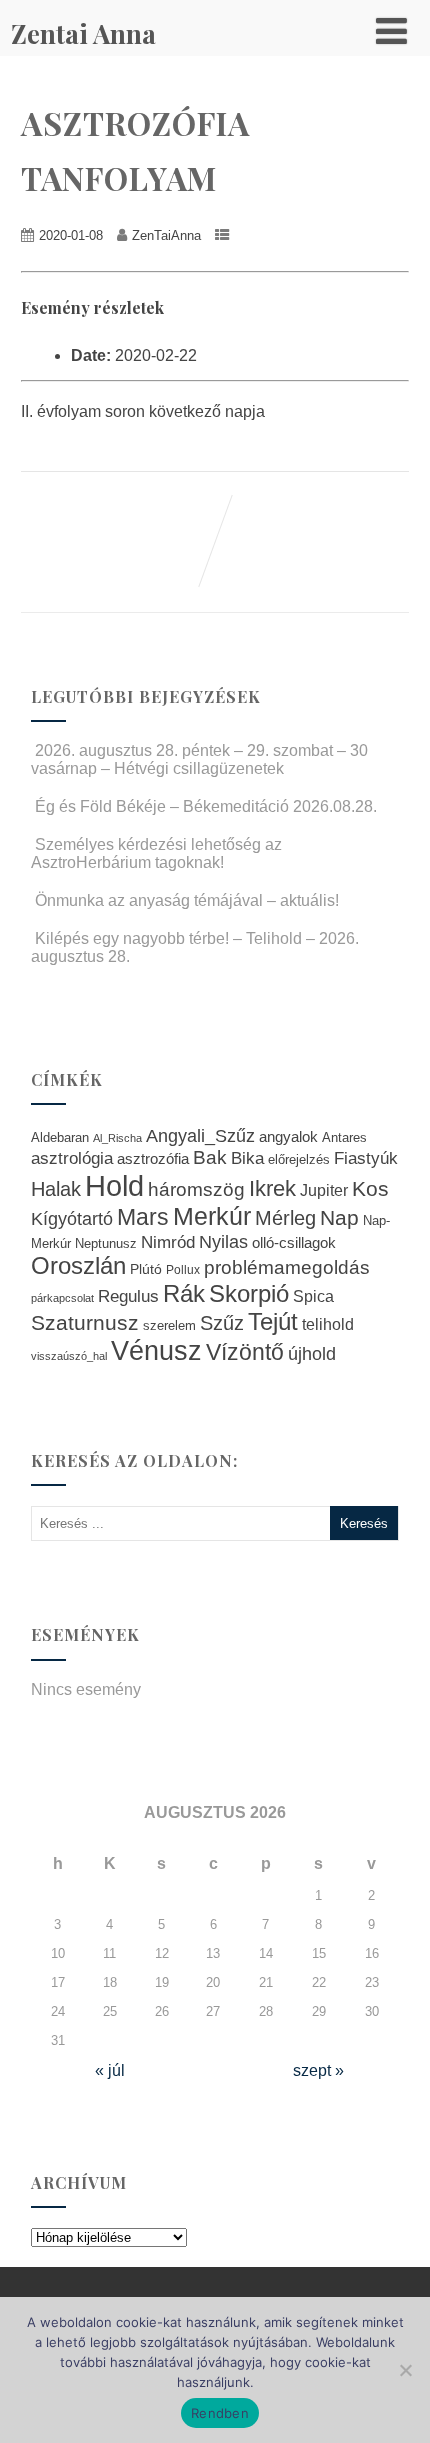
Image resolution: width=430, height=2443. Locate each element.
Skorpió (249, 1293)
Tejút (273, 1321)
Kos (370, 1188)
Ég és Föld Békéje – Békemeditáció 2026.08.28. (206, 806)
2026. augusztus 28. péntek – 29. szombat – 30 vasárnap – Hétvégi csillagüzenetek (199, 759)
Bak (210, 1157)
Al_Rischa (117, 1138)
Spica (313, 1296)
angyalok (288, 1136)
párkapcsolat (62, 1298)
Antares (344, 1137)
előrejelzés (299, 1159)
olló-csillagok (294, 1242)
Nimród (168, 1242)
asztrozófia (153, 1159)
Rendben (220, 2413)
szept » (318, 2070)
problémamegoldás (287, 1267)
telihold (328, 1324)
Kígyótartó (72, 1219)
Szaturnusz (85, 1322)
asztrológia (72, 1158)
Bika (247, 1158)
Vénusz (156, 1351)
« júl (110, 2070)
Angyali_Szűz (200, 1135)
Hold (114, 1185)
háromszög (196, 1189)
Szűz (222, 1323)
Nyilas (223, 1241)
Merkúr (212, 1216)
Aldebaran (60, 1138)
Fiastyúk (366, 1158)
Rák (184, 1293)
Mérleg (285, 1218)
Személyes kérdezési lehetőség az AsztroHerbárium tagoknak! (156, 853)
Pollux (183, 1269)
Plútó (146, 1269)
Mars (143, 1217)
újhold (312, 1354)
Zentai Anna (83, 33)
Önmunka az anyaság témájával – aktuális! (187, 900)
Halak (56, 1189)
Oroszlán (78, 1266)
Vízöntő (245, 1352)
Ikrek (272, 1188)
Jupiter (324, 1190)
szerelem (169, 1326)
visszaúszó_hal (69, 1356)
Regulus (128, 1296)
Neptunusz (106, 1244)
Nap (339, 1217)
